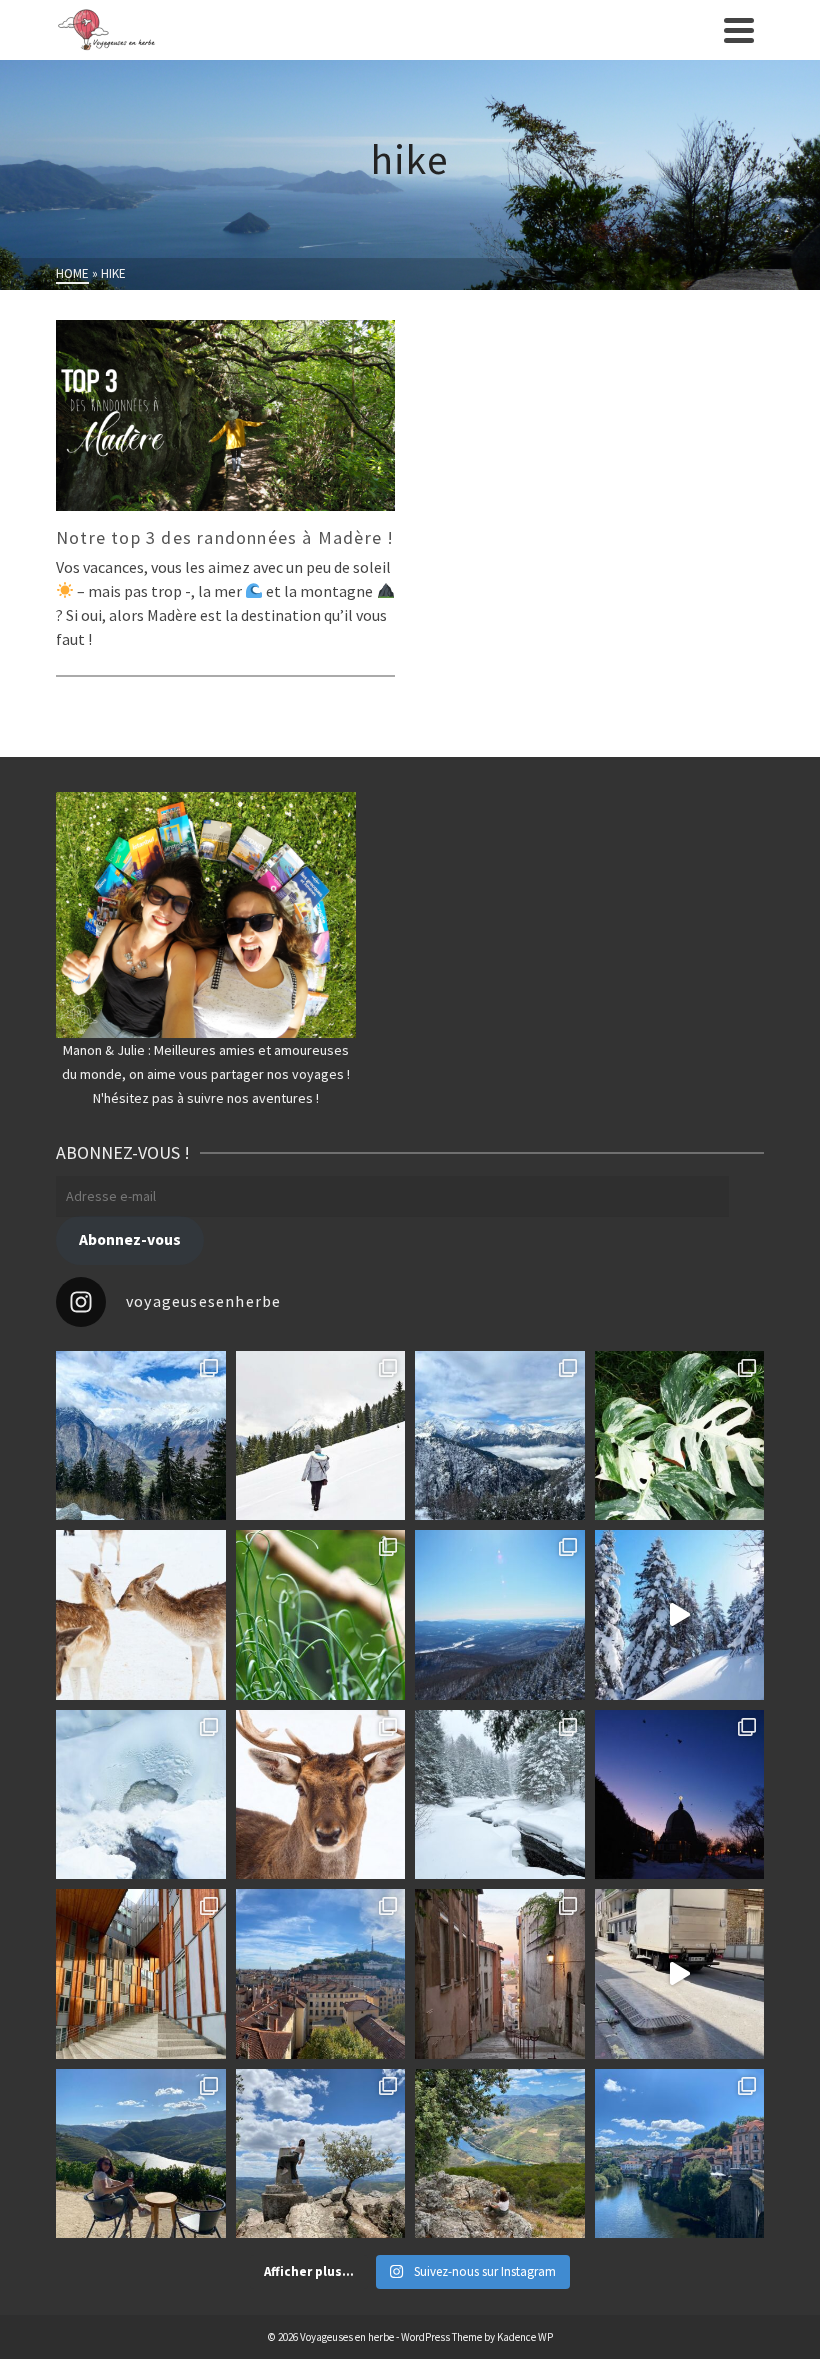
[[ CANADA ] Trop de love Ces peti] (141, 1615)
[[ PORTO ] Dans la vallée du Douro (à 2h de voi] (141, 2154)
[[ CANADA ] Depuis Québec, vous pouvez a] (141, 1795)
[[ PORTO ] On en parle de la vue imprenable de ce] (500, 2154)
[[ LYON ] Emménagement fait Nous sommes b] (500, 1974)
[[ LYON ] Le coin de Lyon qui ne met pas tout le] (141, 1974)
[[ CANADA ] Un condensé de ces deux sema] (680, 1615)
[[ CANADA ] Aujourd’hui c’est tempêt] (500, 1795)
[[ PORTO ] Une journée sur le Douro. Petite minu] (680, 2154)
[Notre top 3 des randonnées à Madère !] (225, 415)
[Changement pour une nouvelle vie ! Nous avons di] (680, 1974)
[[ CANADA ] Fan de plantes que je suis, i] (321, 1615)
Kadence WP (525, 2337)
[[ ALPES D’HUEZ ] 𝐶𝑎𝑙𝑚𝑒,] (141, 1436)
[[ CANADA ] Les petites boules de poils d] (500, 1615)
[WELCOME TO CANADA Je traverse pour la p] (680, 1795)
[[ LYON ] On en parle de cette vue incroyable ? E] (321, 1974)
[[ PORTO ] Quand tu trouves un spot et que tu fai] (321, 2154)
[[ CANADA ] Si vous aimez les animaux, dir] (321, 1795)
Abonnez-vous (130, 1239)
